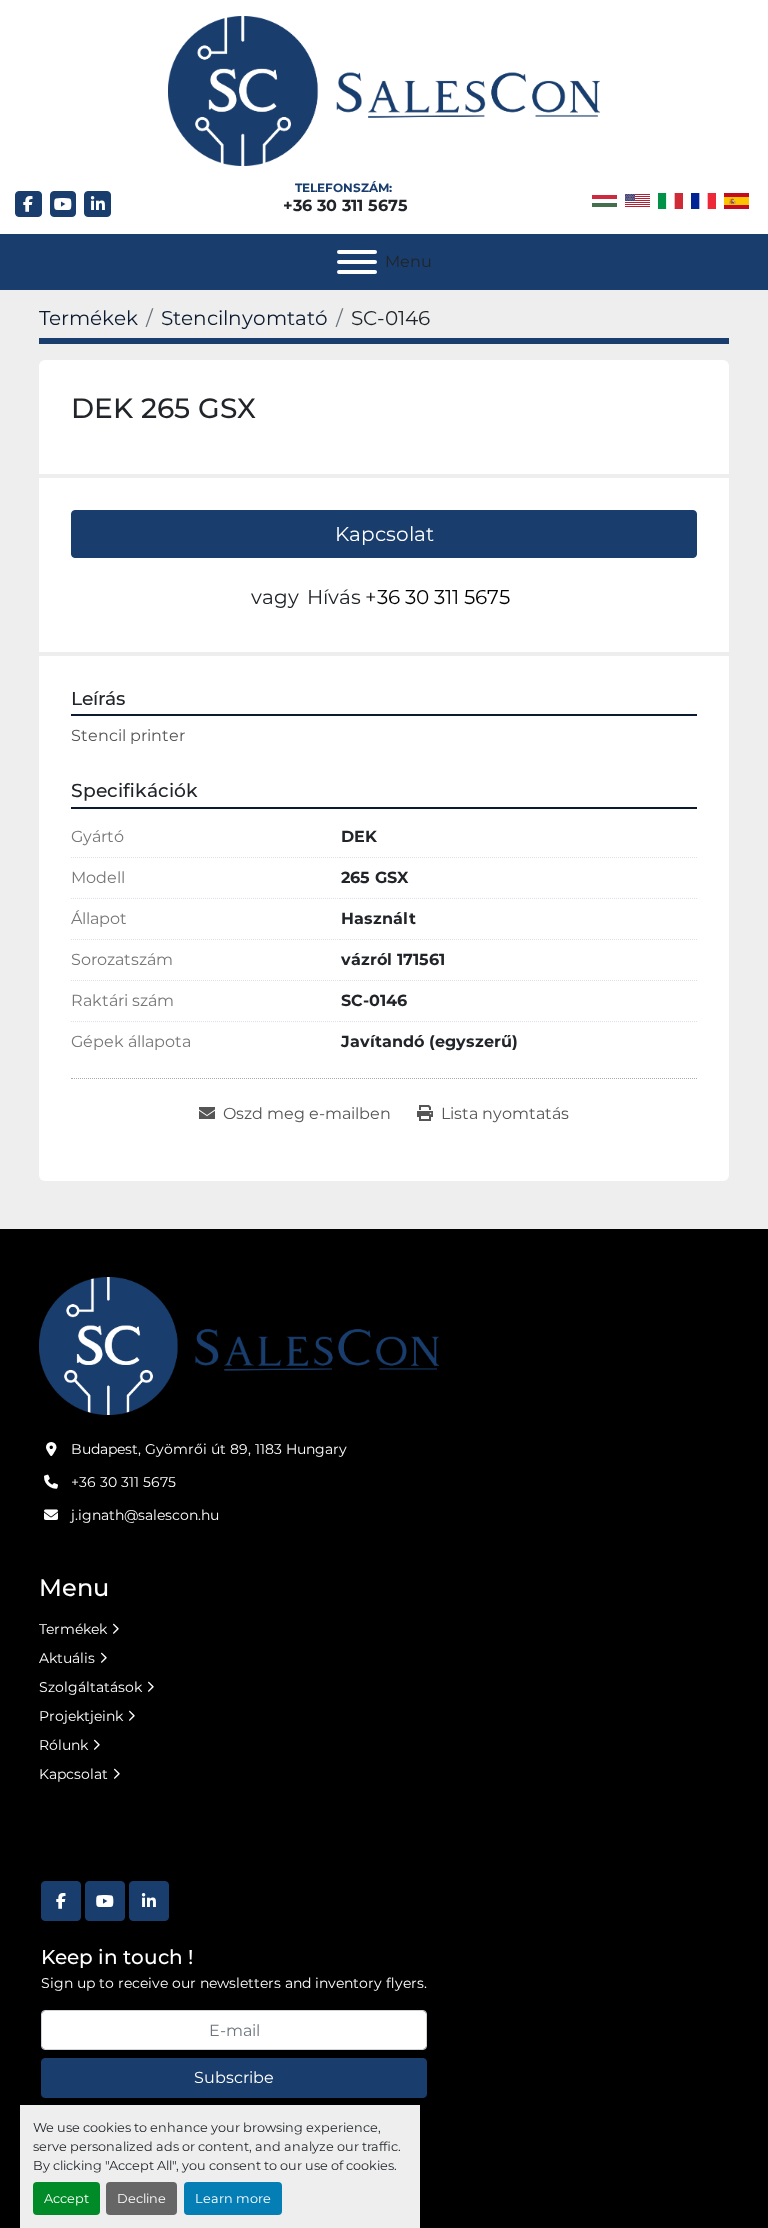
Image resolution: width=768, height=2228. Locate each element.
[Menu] (357, 262)
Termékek (73, 1629)
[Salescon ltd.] (239, 1345)
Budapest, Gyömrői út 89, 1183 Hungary (209, 1449)
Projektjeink (81, 1716)
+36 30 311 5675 (345, 205)
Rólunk (63, 1745)
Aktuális (67, 1658)
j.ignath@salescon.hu (145, 1515)
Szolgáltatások (90, 1687)
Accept (66, 2198)
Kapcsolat (384, 534)
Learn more (233, 2198)
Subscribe (234, 2077)
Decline (141, 2198)
